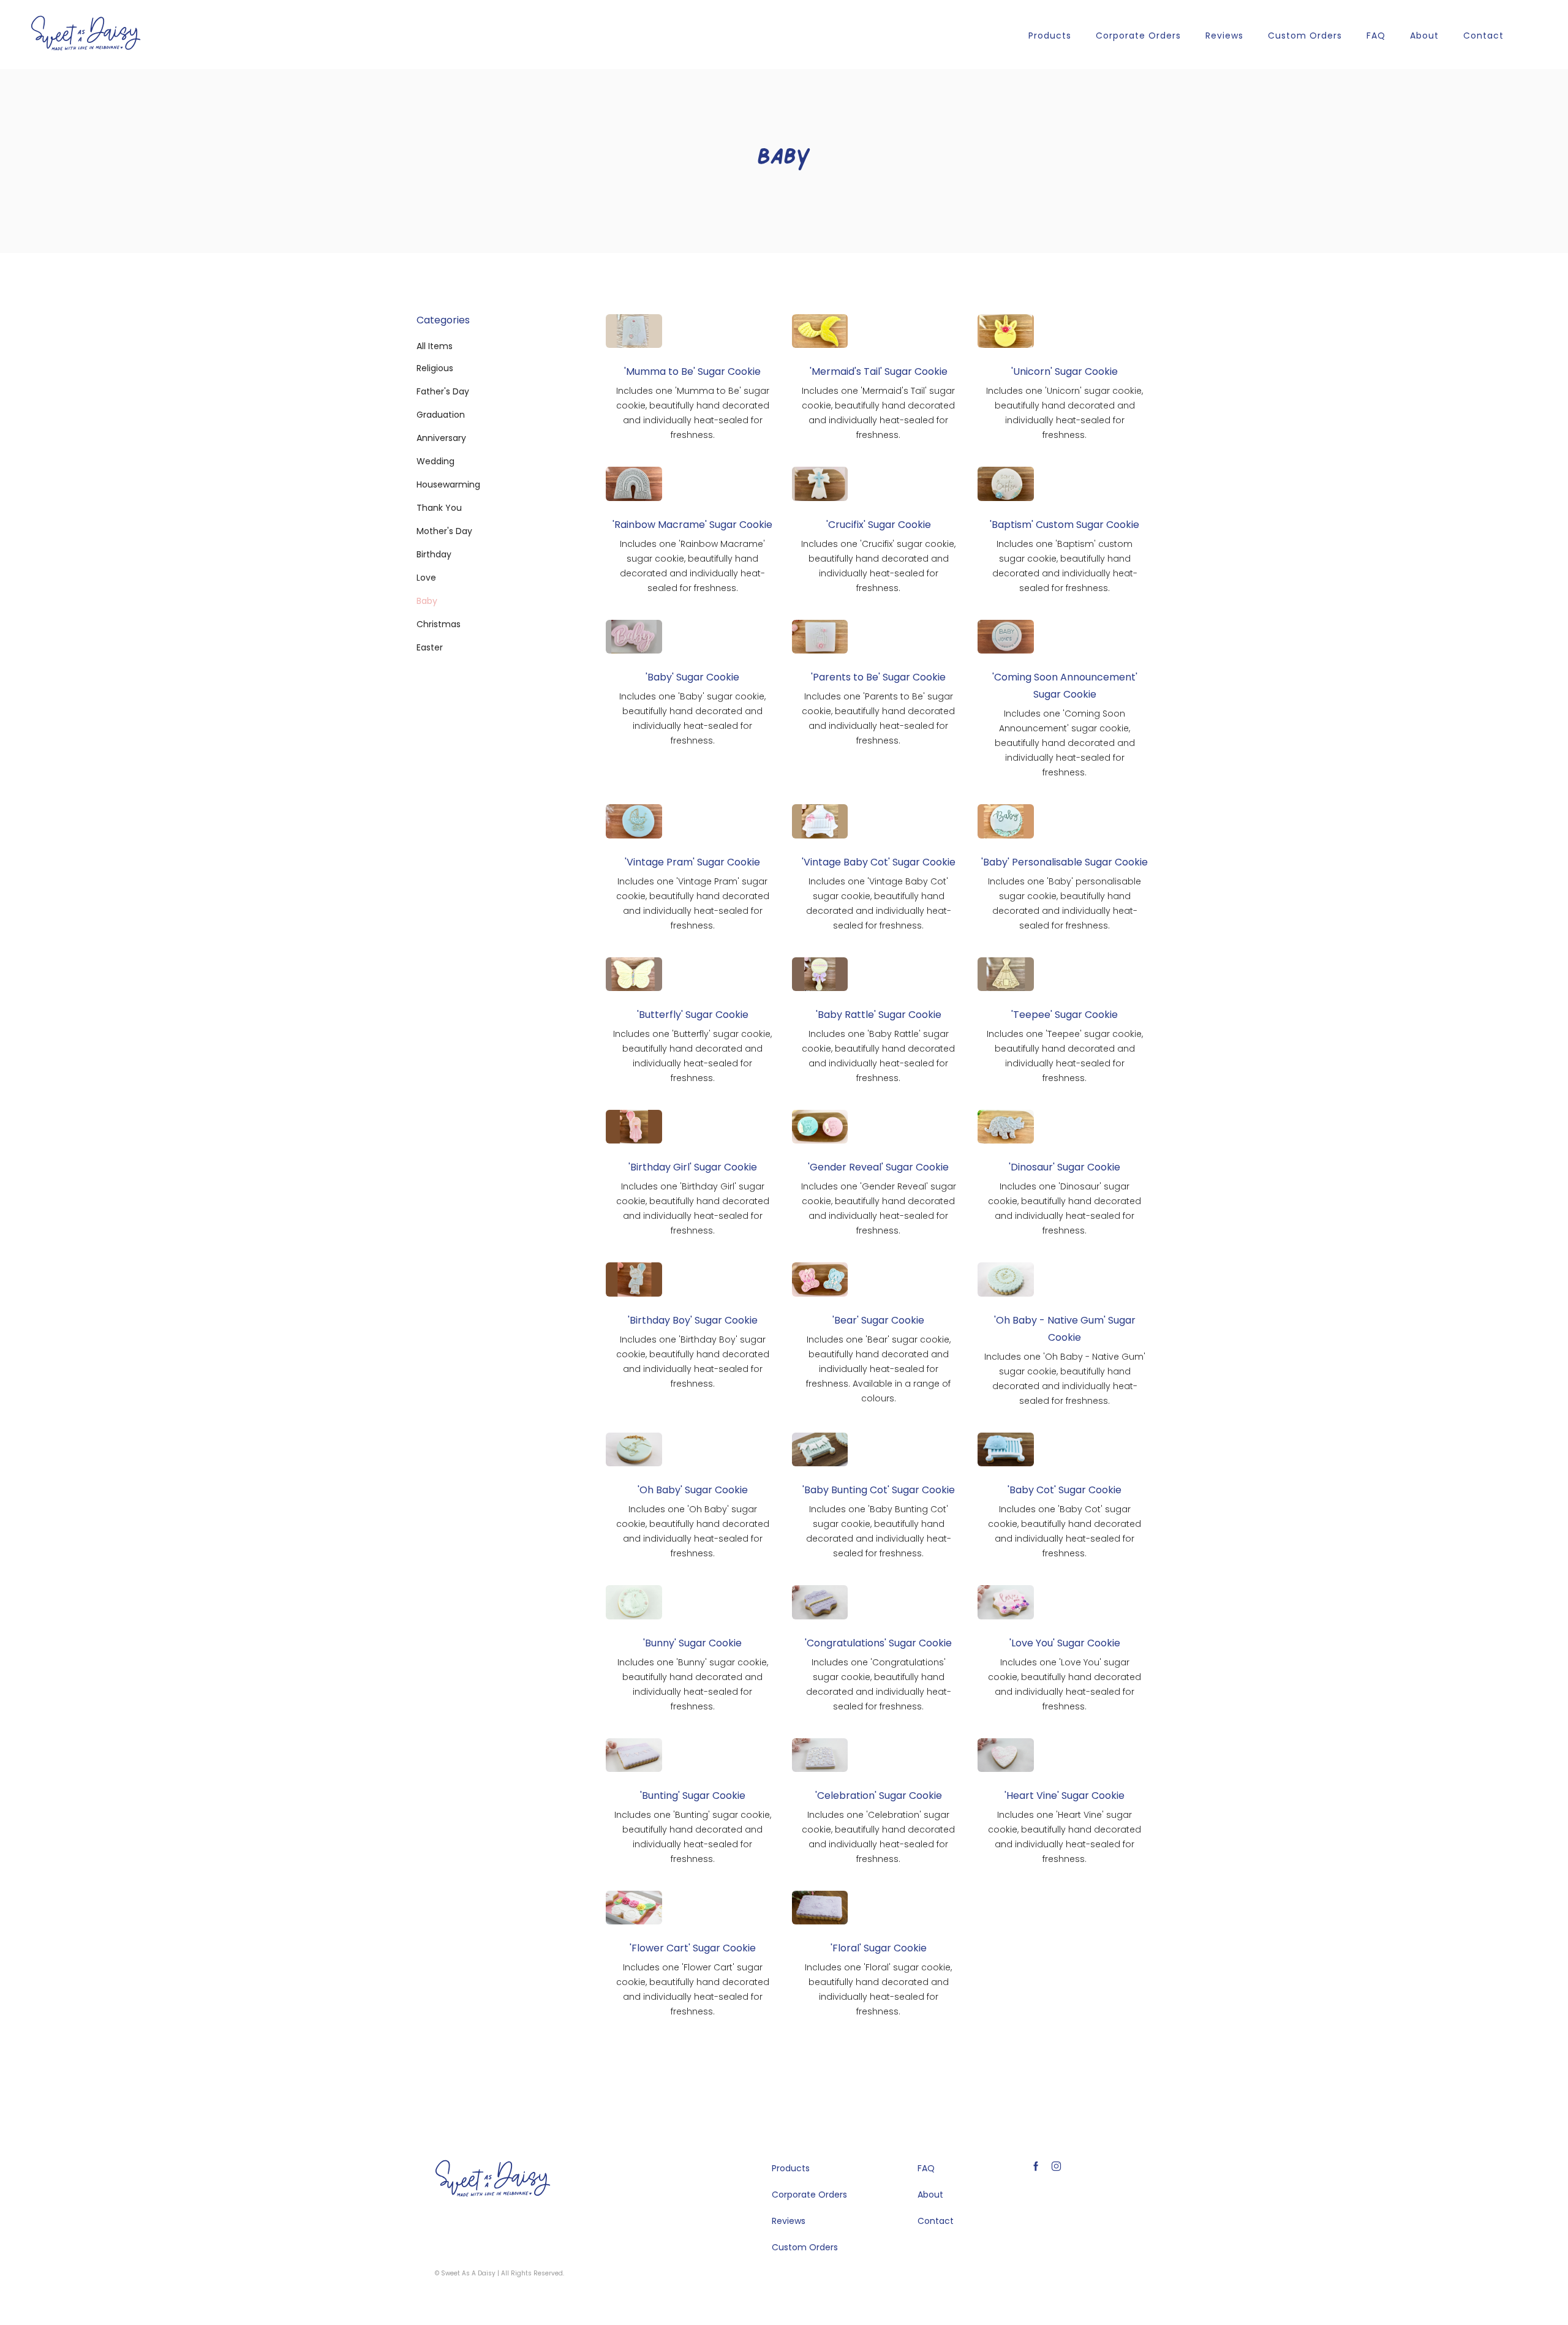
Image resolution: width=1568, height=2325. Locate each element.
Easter (430, 647)
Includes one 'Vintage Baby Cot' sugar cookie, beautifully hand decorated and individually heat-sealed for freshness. (879, 903)
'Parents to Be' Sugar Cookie (878, 677)
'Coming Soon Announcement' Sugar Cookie (1065, 686)
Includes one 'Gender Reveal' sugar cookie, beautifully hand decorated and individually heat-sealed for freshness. (879, 1208)
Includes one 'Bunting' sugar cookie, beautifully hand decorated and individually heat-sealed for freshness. (693, 1837)
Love (426, 578)
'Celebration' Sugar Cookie (879, 1796)
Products (1050, 36)
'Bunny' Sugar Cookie (692, 1643)
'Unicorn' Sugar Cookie (1065, 371)
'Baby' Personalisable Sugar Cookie (1065, 862)
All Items (435, 346)
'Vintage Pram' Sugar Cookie (692, 862)
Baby (427, 601)
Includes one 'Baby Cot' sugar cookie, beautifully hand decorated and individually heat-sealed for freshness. (1065, 1531)
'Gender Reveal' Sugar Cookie (878, 1167)
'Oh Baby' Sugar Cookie (693, 1490)
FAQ (1376, 36)
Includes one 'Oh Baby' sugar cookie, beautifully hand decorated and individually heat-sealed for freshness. (693, 1531)
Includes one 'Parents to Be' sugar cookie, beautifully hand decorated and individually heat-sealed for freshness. (878, 718)
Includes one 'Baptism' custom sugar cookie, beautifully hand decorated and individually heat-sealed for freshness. (1065, 566)
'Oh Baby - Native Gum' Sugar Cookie (1065, 1329)
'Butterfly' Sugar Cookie (693, 1015)
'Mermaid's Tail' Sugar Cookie (879, 371)
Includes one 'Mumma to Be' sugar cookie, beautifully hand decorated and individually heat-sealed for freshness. (693, 413)
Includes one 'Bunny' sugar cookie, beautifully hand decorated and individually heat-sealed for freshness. (693, 1684)
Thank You (439, 508)
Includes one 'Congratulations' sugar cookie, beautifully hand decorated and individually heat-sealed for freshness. (879, 1684)
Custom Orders (1305, 36)
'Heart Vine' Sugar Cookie (1065, 1796)
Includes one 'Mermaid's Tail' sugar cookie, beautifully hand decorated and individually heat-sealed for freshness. (878, 413)
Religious (435, 368)
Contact (1483, 36)
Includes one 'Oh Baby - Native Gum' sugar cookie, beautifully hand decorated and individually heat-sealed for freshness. (1065, 1379)
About (1424, 36)
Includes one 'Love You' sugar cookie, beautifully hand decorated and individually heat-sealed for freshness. (1065, 1684)
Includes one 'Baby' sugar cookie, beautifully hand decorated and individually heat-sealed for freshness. (692, 718)
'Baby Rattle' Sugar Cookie (879, 1015)
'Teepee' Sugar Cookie (1065, 1015)
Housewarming (448, 484)
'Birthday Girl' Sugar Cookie (693, 1167)
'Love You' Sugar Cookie (1065, 1643)
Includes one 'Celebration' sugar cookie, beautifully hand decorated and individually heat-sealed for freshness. (878, 1837)
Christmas (439, 624)
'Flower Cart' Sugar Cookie (693, 1948)
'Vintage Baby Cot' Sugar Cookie (879, 862)
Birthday (434, 554)
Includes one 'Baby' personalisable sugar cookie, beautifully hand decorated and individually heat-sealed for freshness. (1065, 903)
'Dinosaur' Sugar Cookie (1065, 1167)
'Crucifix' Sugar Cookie (879, 525)
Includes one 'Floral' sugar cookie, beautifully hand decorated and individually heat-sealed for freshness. (878, 1989)
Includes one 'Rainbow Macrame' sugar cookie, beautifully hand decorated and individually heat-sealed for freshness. (692, 566)
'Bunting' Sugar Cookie (693, 1796)
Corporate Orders (1138, 36)
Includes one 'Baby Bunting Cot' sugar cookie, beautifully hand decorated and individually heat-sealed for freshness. (879, 1531)
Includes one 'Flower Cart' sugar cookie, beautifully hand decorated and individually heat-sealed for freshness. (693, 1989)
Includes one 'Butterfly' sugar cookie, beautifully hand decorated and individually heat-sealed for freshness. (692, 1056)
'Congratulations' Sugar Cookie (878, 1643)
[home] (86, 33)
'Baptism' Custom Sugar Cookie (1065, 525)
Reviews (1224, 36)
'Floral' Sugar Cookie (879, 1948)
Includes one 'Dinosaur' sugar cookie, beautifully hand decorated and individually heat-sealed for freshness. (1065, 1208)
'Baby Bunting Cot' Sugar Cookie (879, 1490)
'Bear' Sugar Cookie (878, 1320)
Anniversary (441, 438)
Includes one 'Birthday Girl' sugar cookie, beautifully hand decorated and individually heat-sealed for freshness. (693, 1208)
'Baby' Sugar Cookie (692, 677)
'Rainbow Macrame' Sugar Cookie (692, 525)
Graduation (441, 415)
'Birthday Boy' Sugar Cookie (693, 1320)
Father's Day (443, 391)
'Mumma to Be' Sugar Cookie (692, 371)
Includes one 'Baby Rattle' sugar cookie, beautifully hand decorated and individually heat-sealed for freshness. (878, 1056)
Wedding (435, 461)
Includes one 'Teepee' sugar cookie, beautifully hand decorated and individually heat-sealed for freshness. (1065, 1056)
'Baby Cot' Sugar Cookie (1065, 1490)
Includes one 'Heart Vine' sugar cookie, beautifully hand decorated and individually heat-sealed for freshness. (1065, 1837)
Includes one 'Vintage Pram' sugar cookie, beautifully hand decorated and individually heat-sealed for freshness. (693, 903)
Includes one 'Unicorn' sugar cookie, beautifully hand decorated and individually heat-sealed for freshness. (1065, 413)
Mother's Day (444, 531)
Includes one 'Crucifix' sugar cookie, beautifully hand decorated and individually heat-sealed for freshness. (878, 566)
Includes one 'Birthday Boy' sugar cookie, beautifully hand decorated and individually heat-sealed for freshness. (693, 1362)
